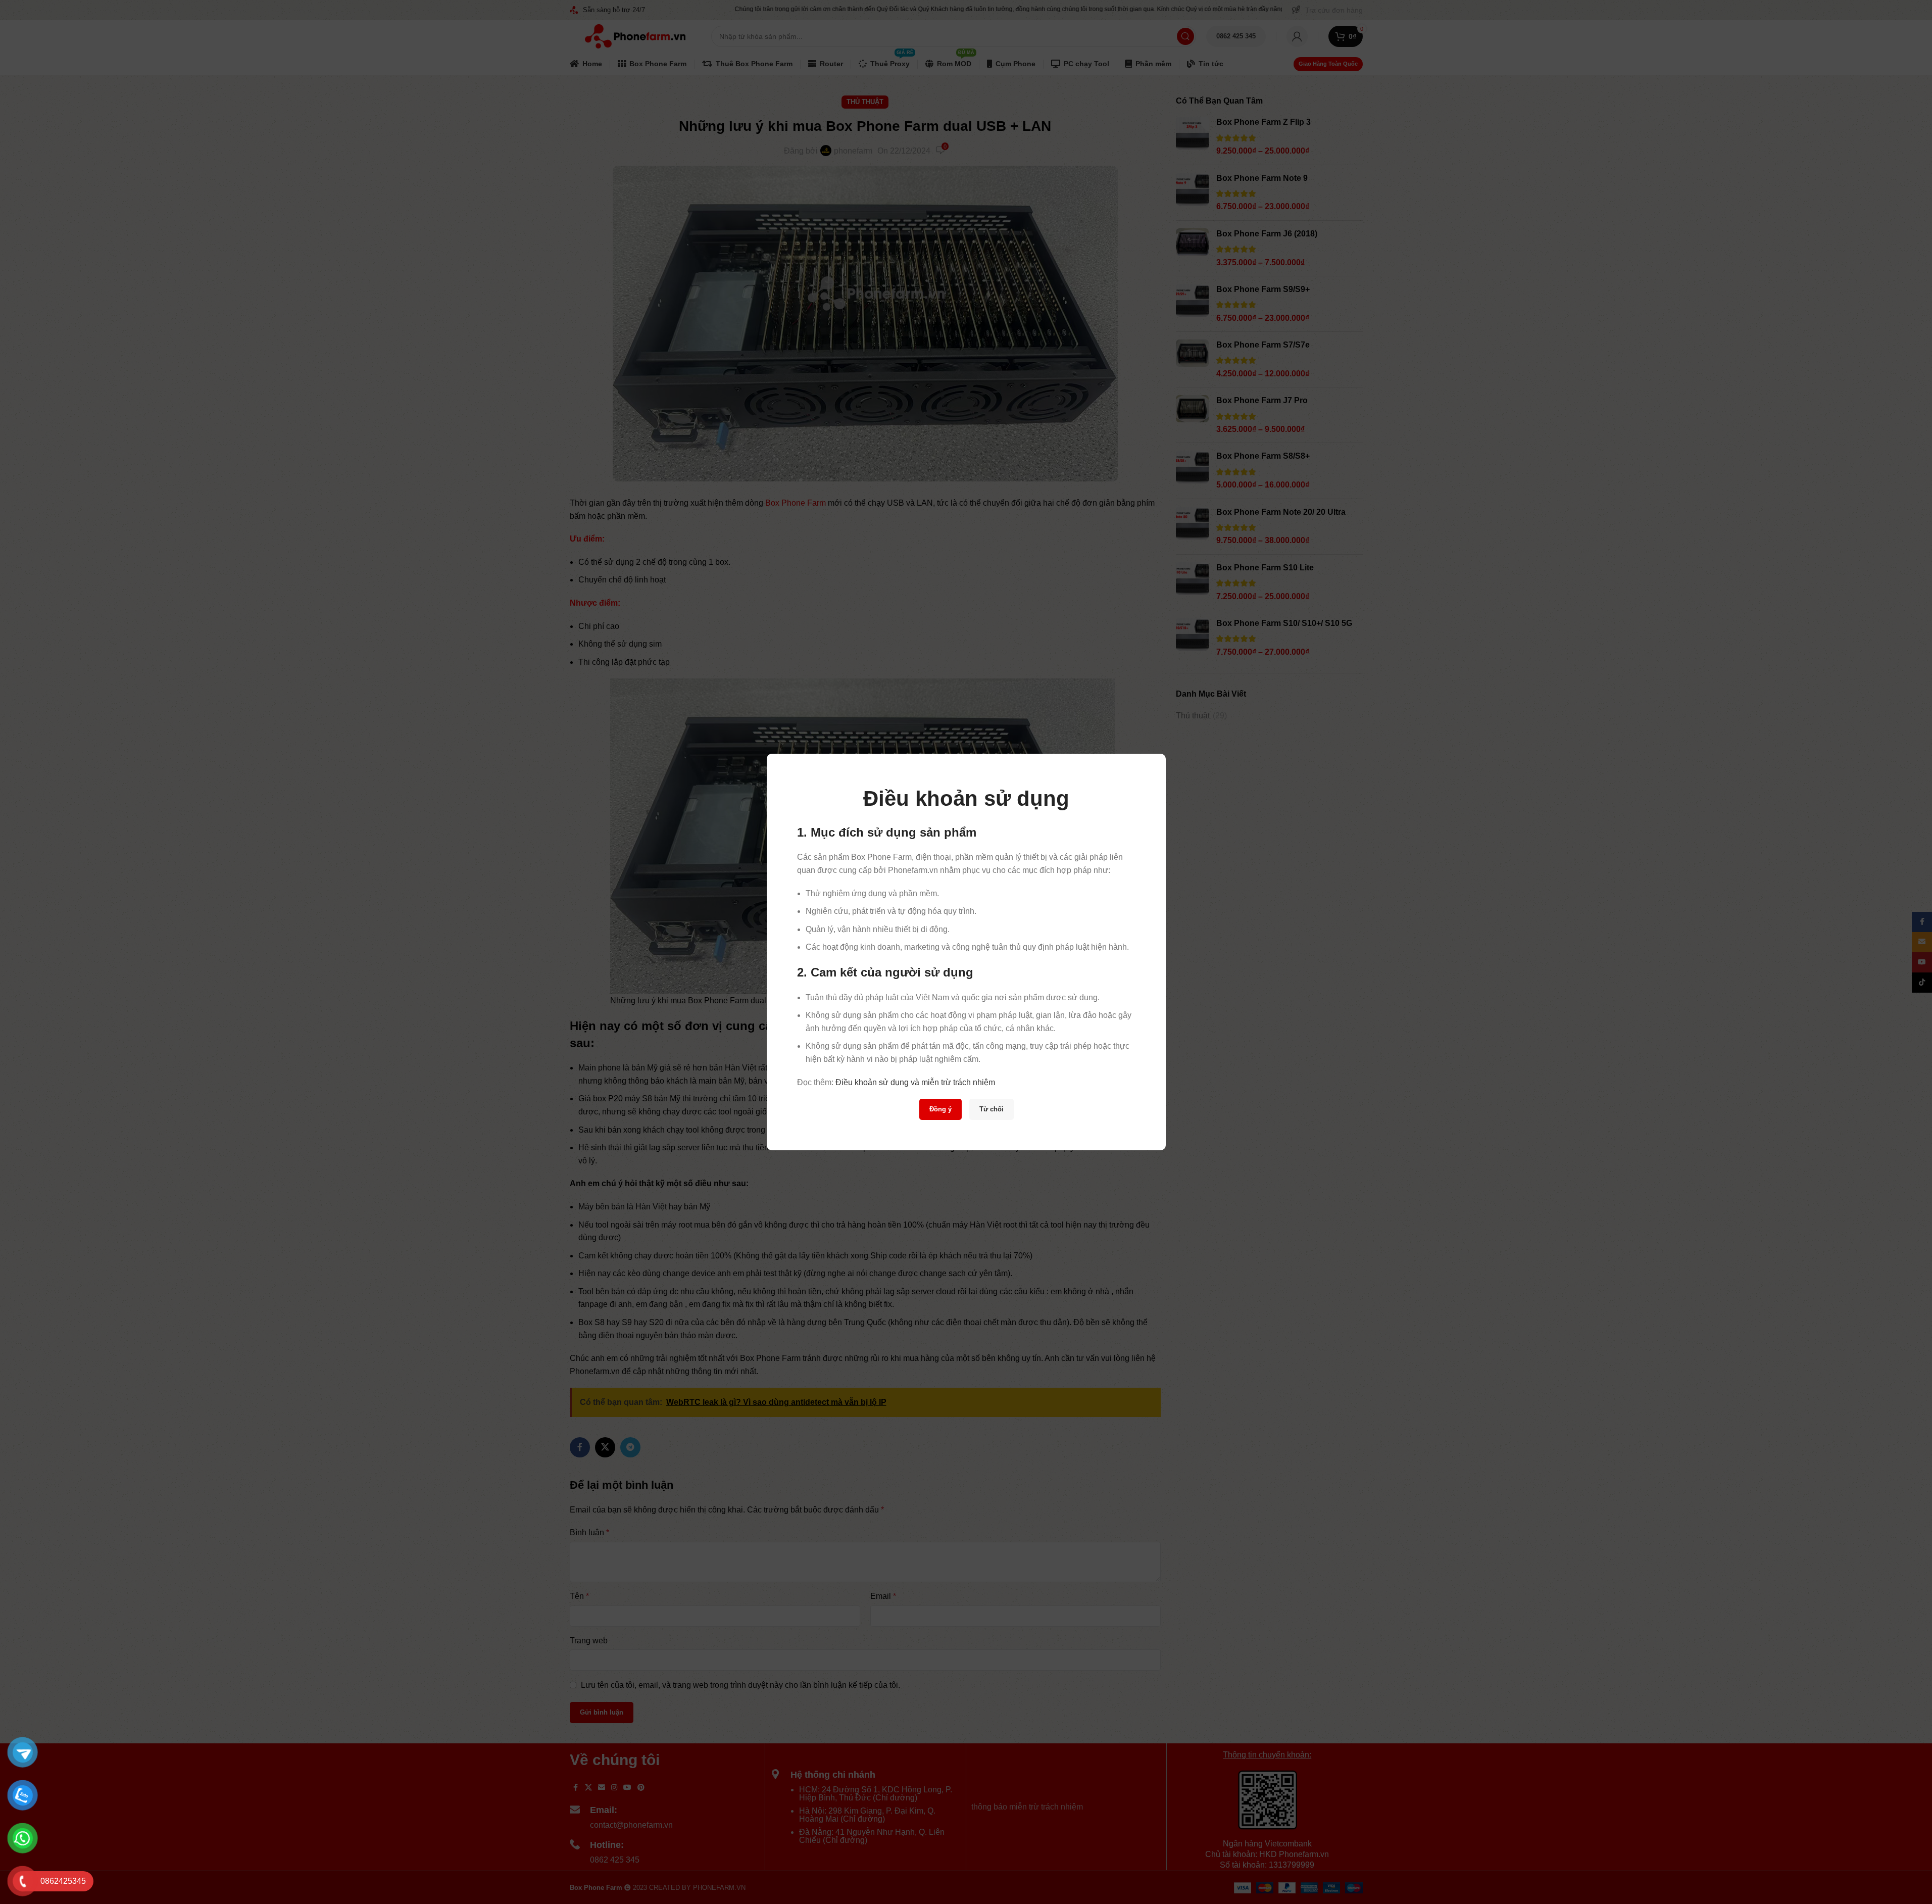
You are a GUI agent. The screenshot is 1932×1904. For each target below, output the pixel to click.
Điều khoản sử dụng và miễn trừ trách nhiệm (915, 1082)
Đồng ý (940, 1109)
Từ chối (991, 1109)
